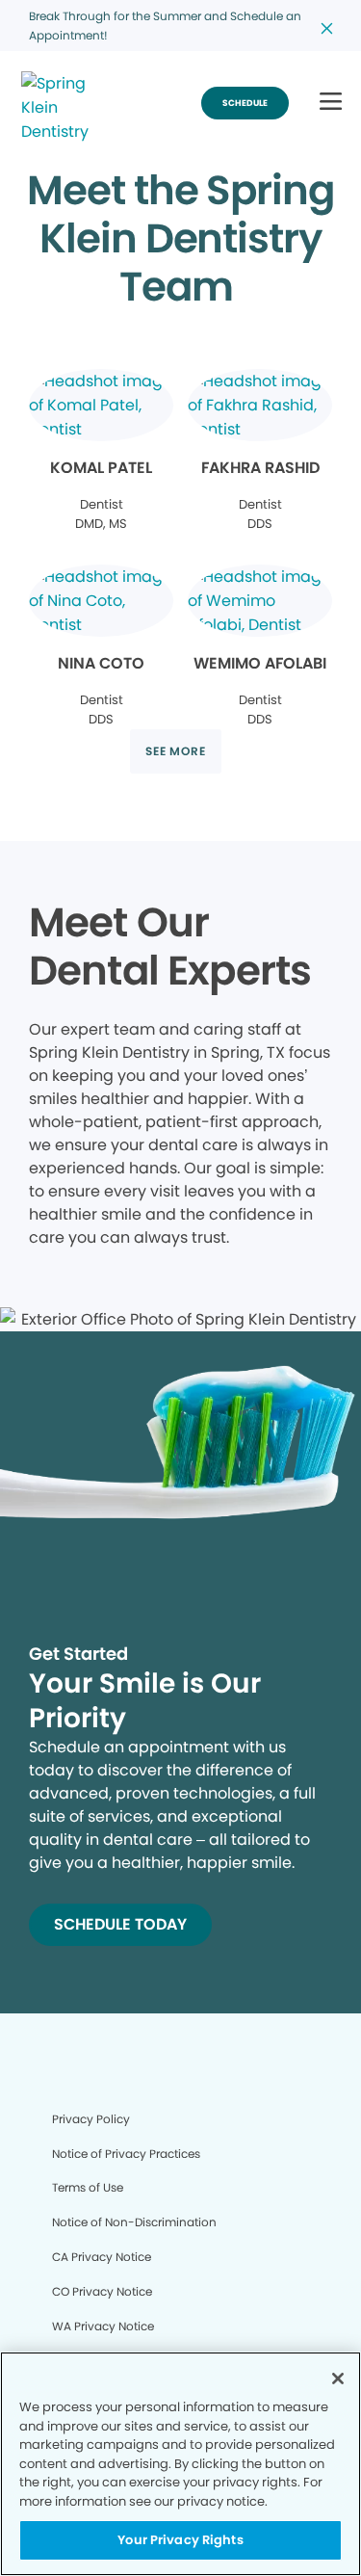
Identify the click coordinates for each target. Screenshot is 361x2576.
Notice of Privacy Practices (126, 2154)
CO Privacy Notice (102, 2291)
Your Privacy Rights (180, 2540)
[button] (331, 103)
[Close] (338, 2379)
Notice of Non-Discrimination (134, 2222)
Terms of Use (88, 2187)
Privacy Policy (91, 2119)
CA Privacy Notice (102, 2257)
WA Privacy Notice (103, 2326)
